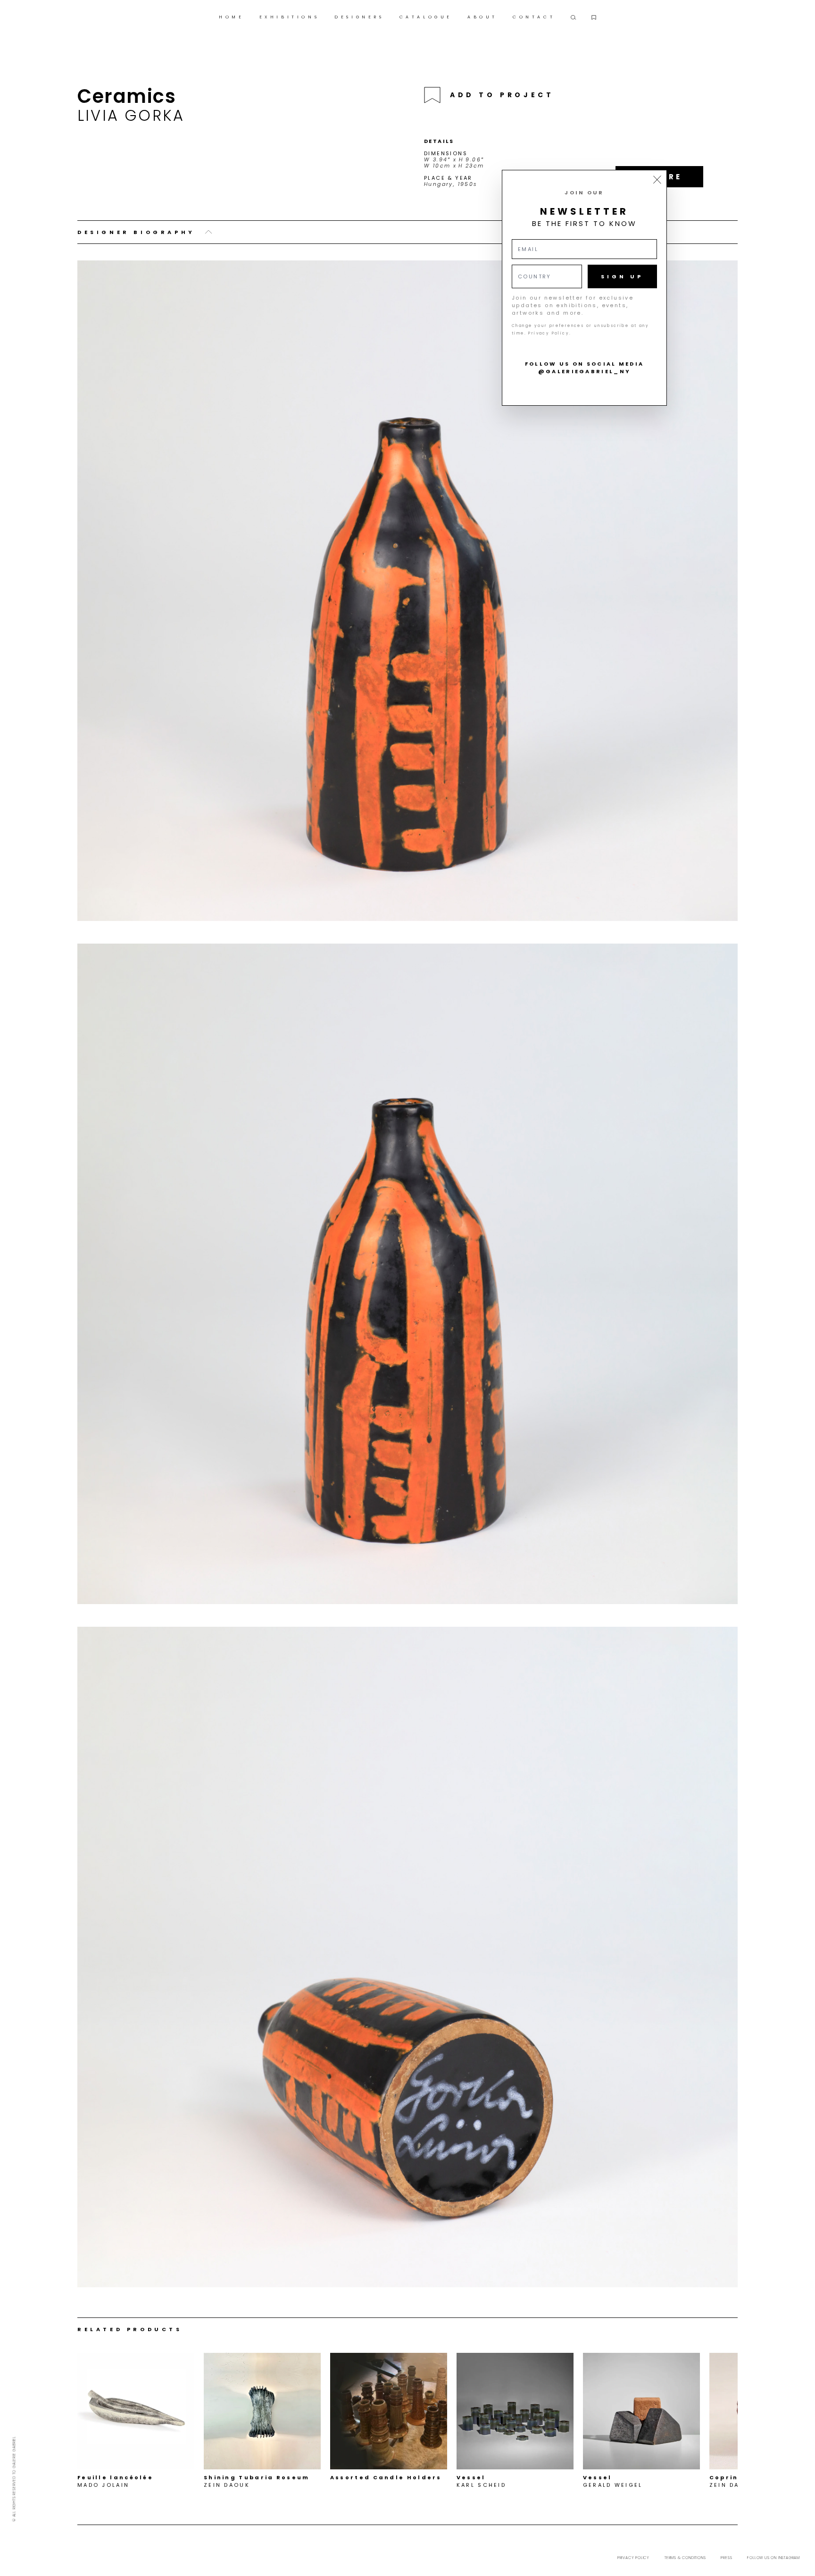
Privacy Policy (633, 2558)
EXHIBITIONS (290, 17)
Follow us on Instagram (773, 2558)
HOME (231, 17)
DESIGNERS (359, 17)
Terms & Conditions (685, 2558)
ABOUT (482, 17)
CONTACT (534, 17)
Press (726, 2558)
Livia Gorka (131, 115)
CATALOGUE (426, 17)
